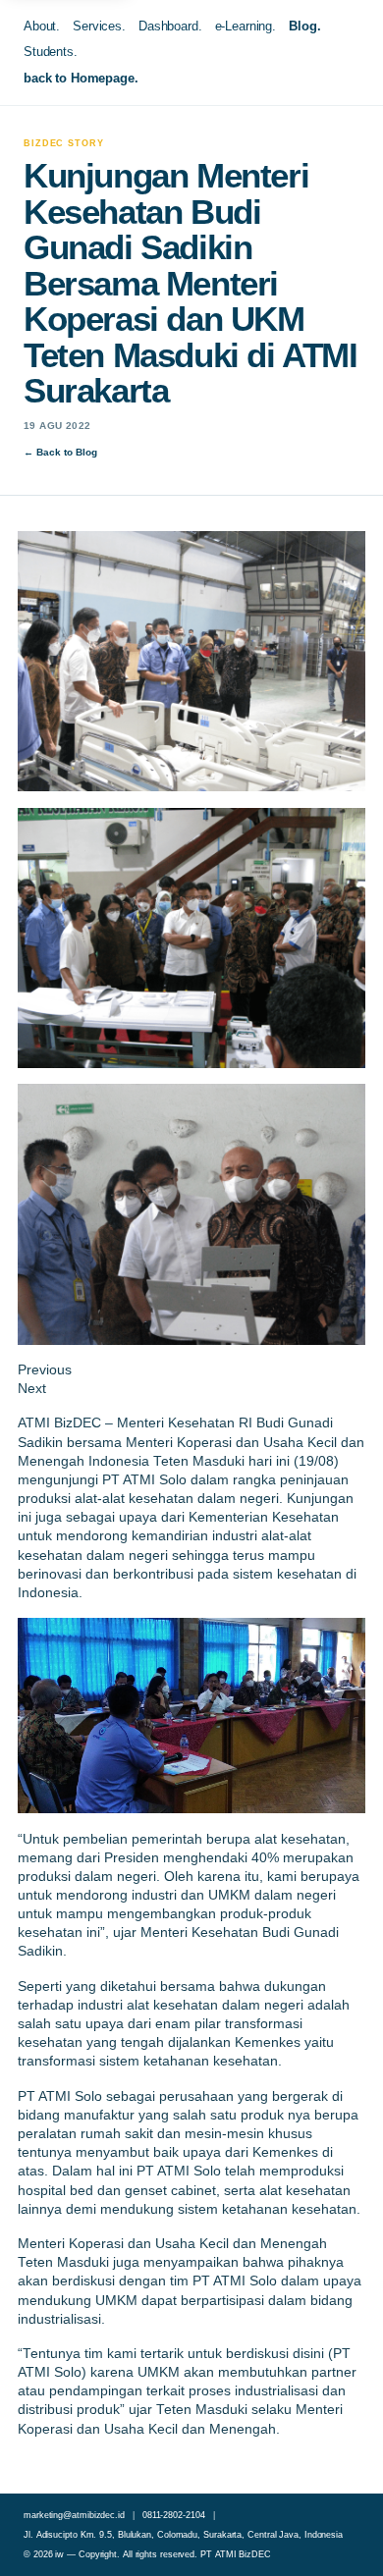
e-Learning (244, 26)
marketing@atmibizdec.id (74, 2515)
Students (49, 52)
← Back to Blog (60, 452)
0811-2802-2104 (174, 2515)
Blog (302, 26)
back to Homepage (79, 78)
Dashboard (168, 26)
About (40, 26)
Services (97, 26)
